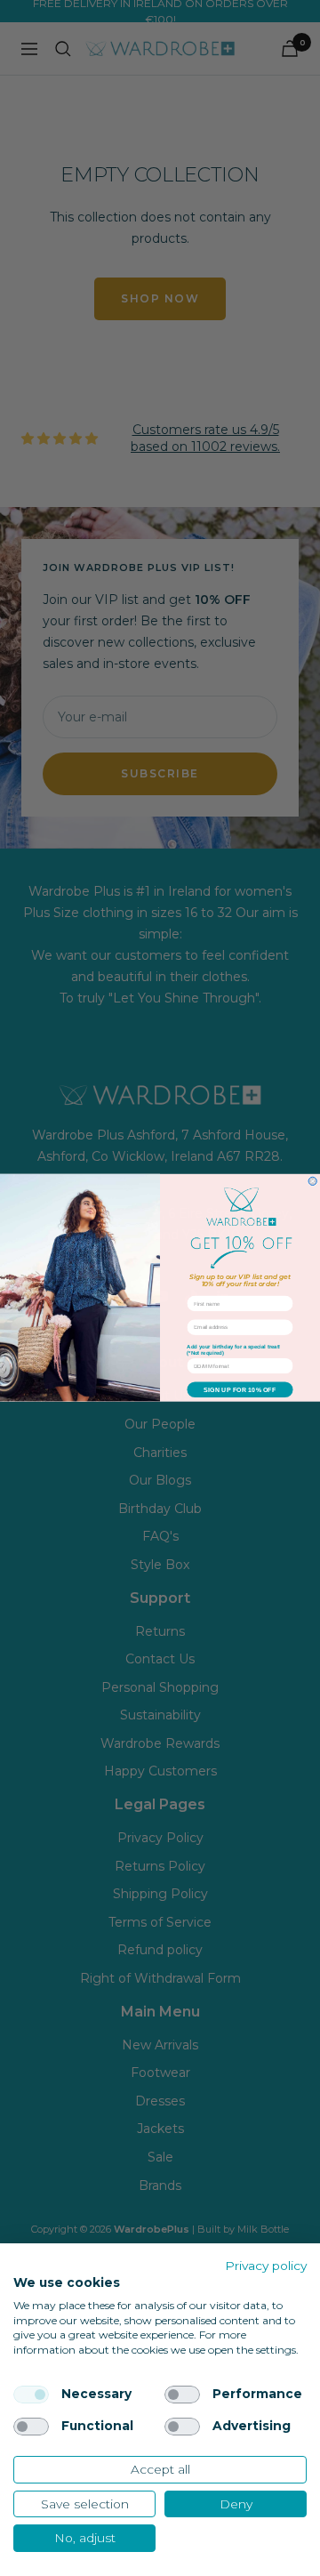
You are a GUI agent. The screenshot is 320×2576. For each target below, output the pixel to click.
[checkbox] (31, 2395)
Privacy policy (266, 2266)
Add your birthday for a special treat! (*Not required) (233, 1350)
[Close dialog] (312, 1182)
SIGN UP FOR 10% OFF (240, 1390)
